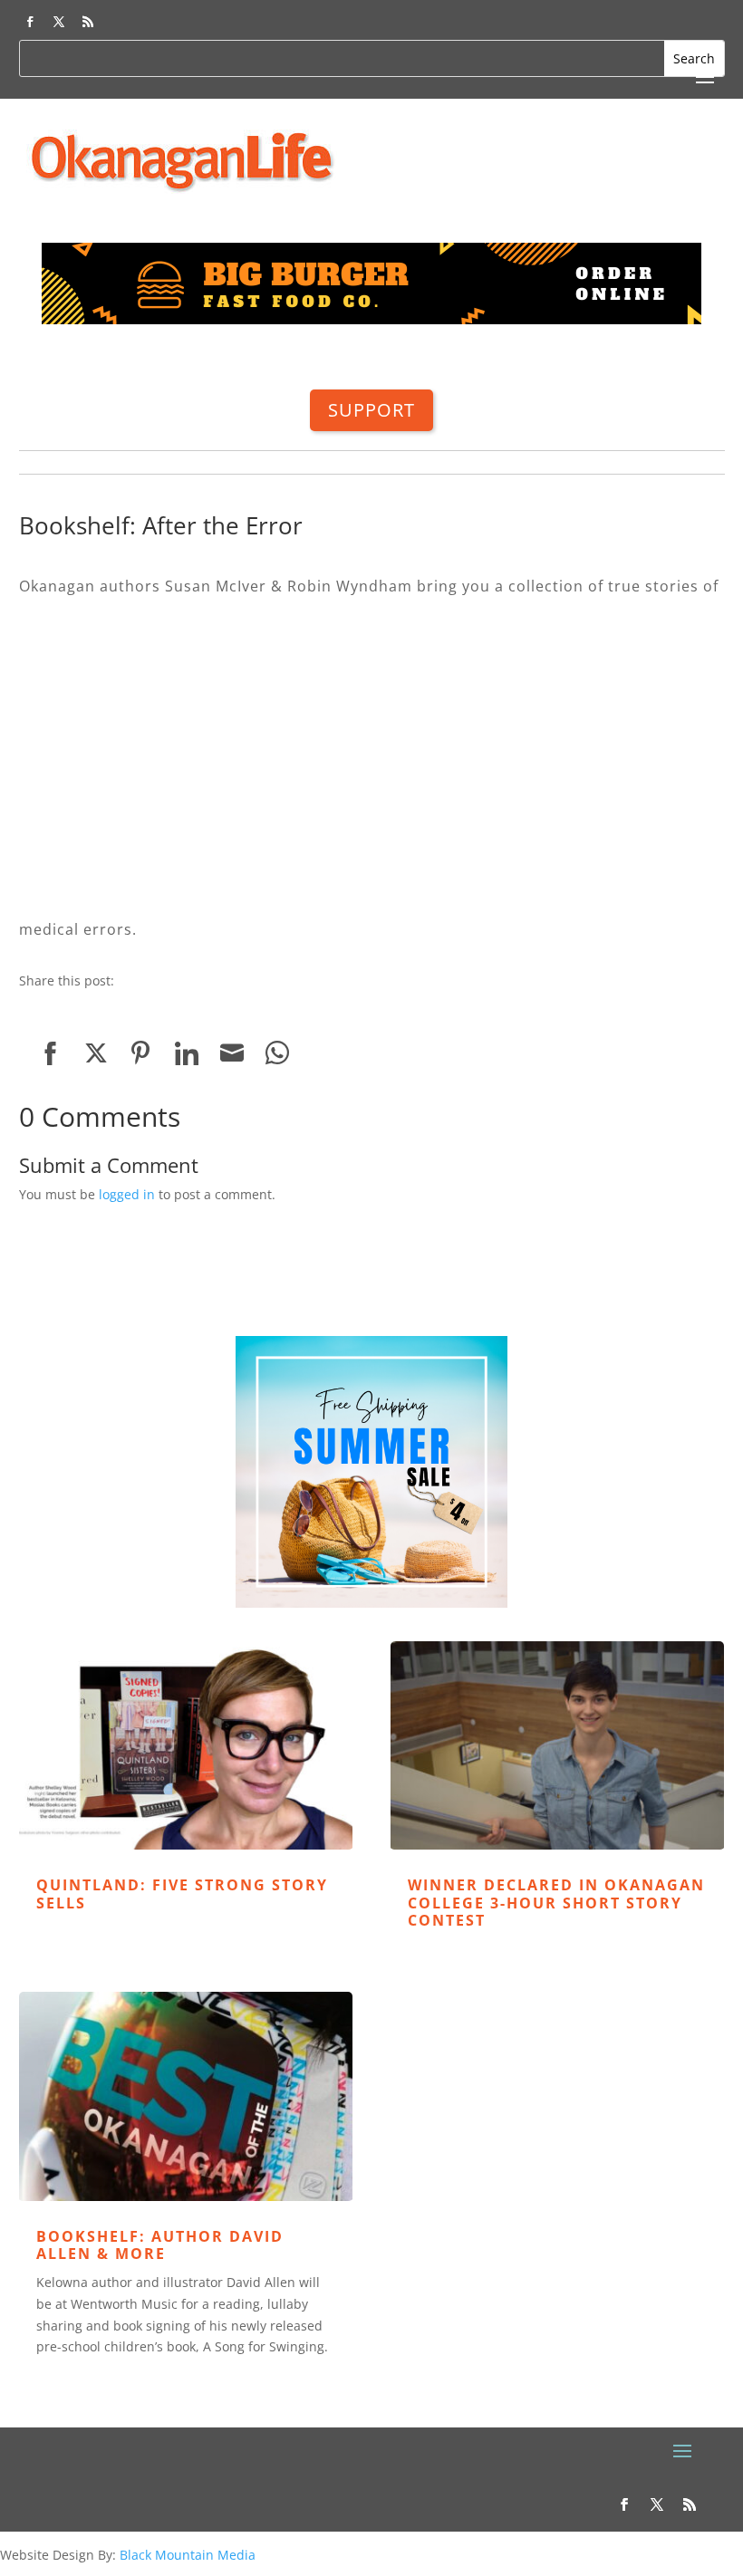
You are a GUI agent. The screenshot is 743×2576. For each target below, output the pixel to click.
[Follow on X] (59, 22)
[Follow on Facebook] (30, 22)
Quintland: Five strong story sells (182, 1894)
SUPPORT (371, 410)
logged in (127, 1194)
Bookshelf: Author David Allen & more (160, 2245)
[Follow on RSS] (88, 22)
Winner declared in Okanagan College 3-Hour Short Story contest (556, 1902)
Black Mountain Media (188, 2555)
